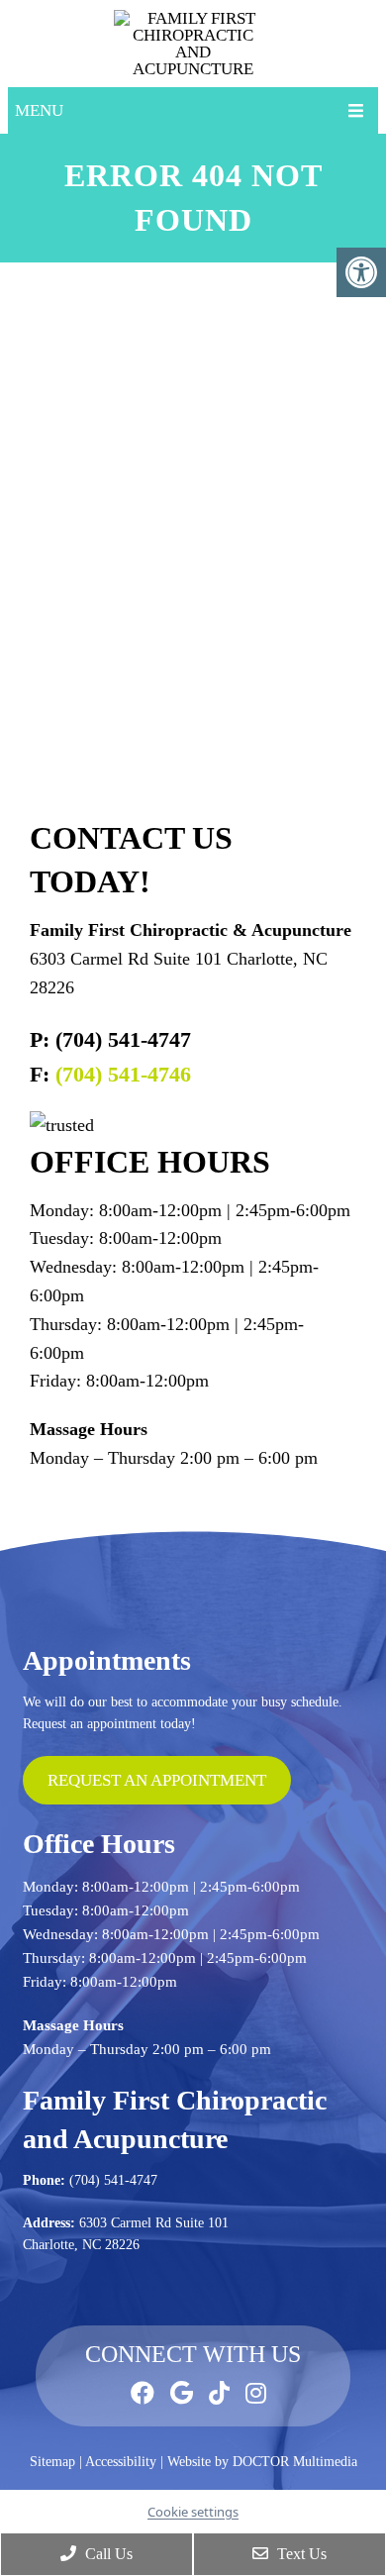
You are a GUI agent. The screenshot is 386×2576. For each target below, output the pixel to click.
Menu (39, 110)
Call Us (107, 2554)
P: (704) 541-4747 (110, 1039)
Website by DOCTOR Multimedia (262, 2462)
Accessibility (121, 2462)
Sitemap (52, 2462)
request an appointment (157, 1780)
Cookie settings (193, 2512)
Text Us (300, 2554)
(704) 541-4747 (113, 2180)
